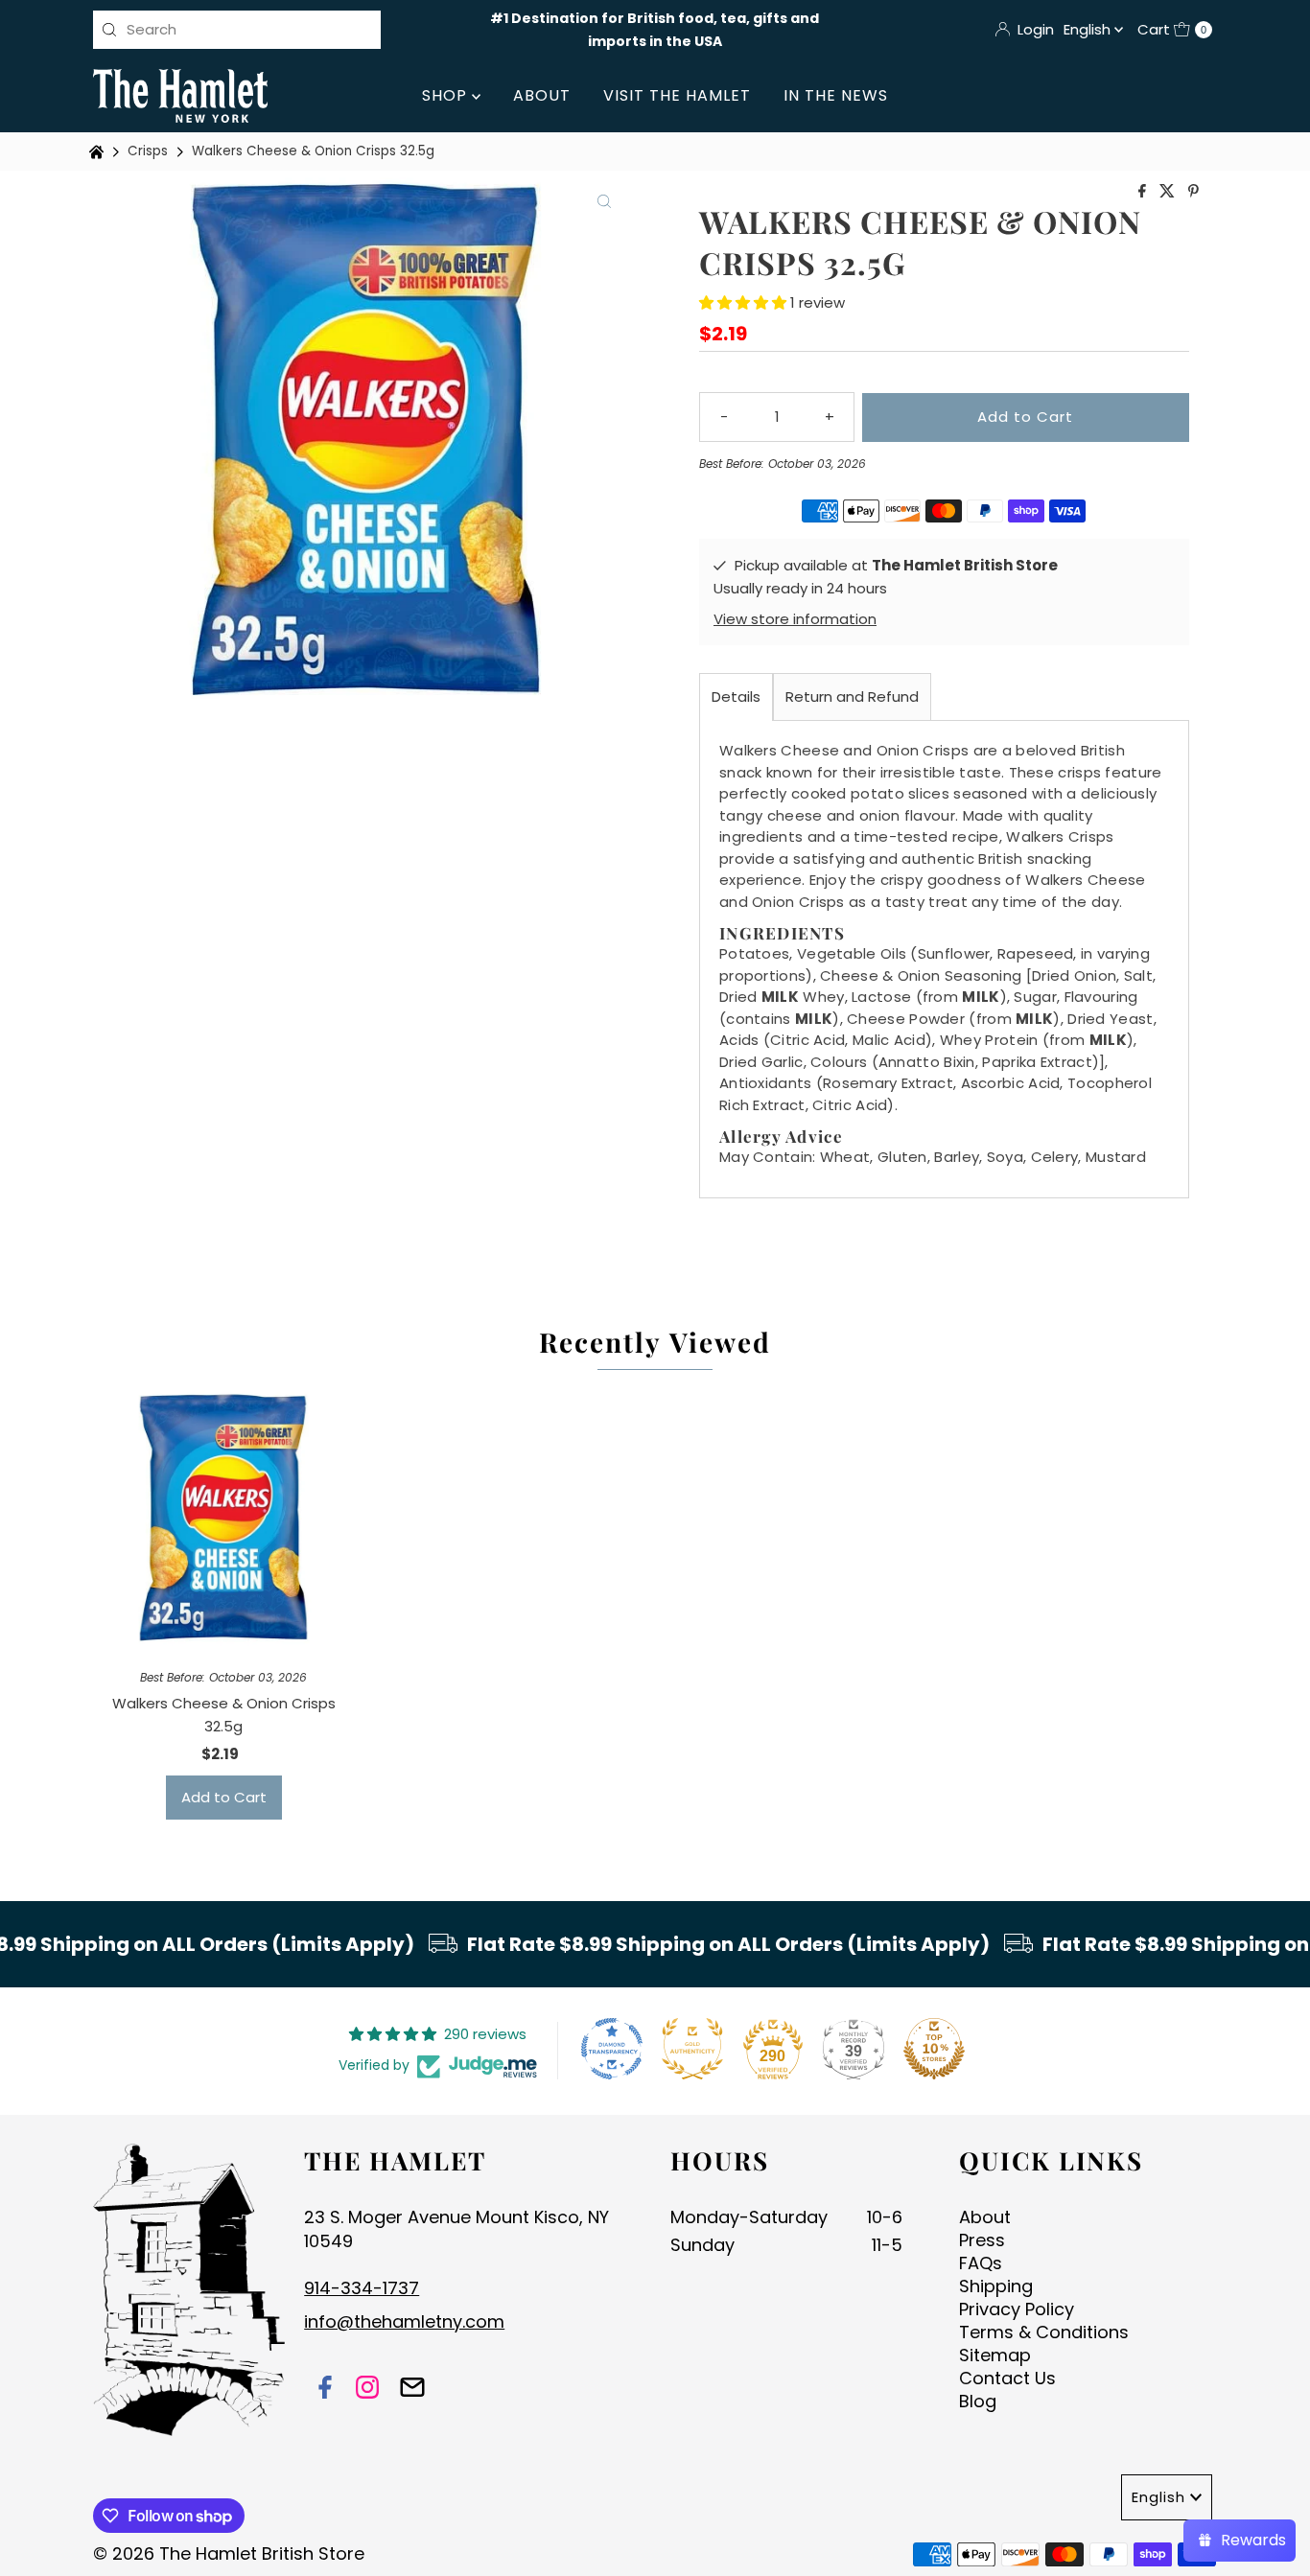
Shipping (996, 2286)
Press (982, 2240)
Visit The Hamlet (677, 95)
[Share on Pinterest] (1193, 192)
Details (736, 696)
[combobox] (237, 30)
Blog (978, 2401)
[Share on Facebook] (1144, 192)
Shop (447, 95)
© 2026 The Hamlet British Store (229, 2553)
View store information (795, 619)
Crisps (148, 151)
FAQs (981, 2263)
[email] (412, 2390)
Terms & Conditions (1044, 2332)
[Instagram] (367, 2390)
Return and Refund (852, 696)
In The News (836, 95)
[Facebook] (325, 2390)
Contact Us (1007, 2378)
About (542, 95)
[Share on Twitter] (1169, 192)
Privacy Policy (1017, 2309)
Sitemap (995, 2355)
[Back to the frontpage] (99, 152)
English (1089, 29)
